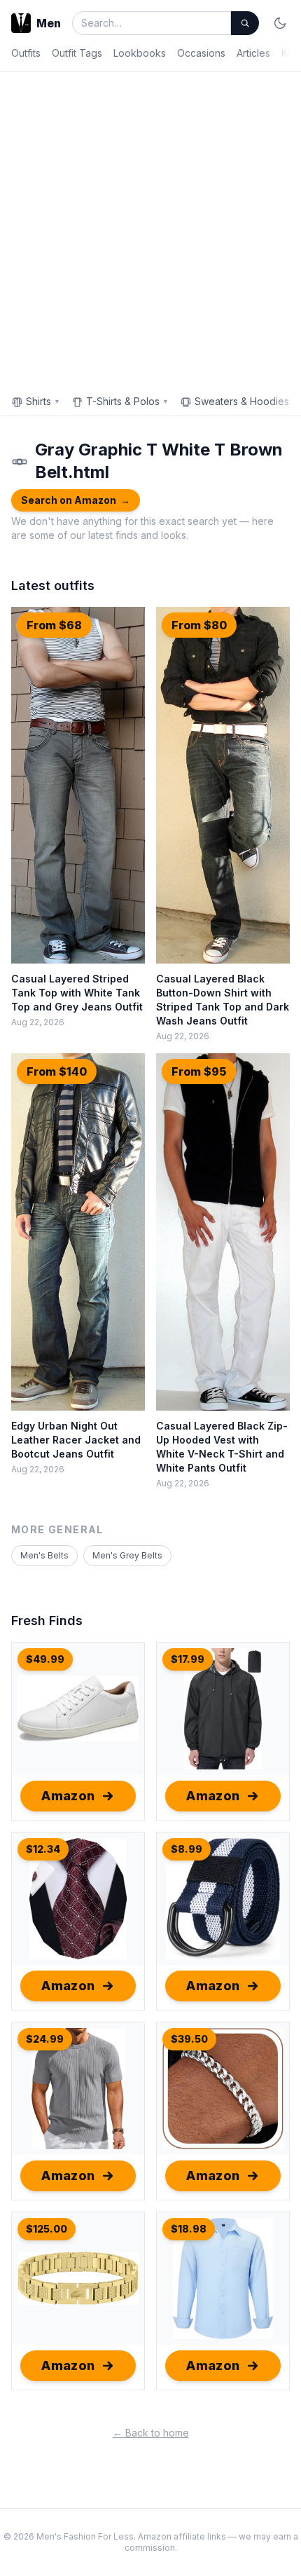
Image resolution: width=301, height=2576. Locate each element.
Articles (253, 53)
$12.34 (43, 1849)
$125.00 (47, 2229)
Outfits (26, 53)
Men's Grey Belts (127, 1555)
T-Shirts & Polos (127, 401)
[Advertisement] (150, 230)
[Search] (245, 23)
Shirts (43, 401)
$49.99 (45, 1659)
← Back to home (151, 2433)
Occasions (201, 53)
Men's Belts (44, 1555)
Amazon (68, 1796)
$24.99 (45, 2039)
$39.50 (189, 2039)
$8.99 (187, 1849)
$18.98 (189, 2229)
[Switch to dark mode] (280, 23)
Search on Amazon (76, 500)
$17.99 (188, 1659)
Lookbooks (140, 53)
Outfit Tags (77, 53)
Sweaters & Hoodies (246, 401)
